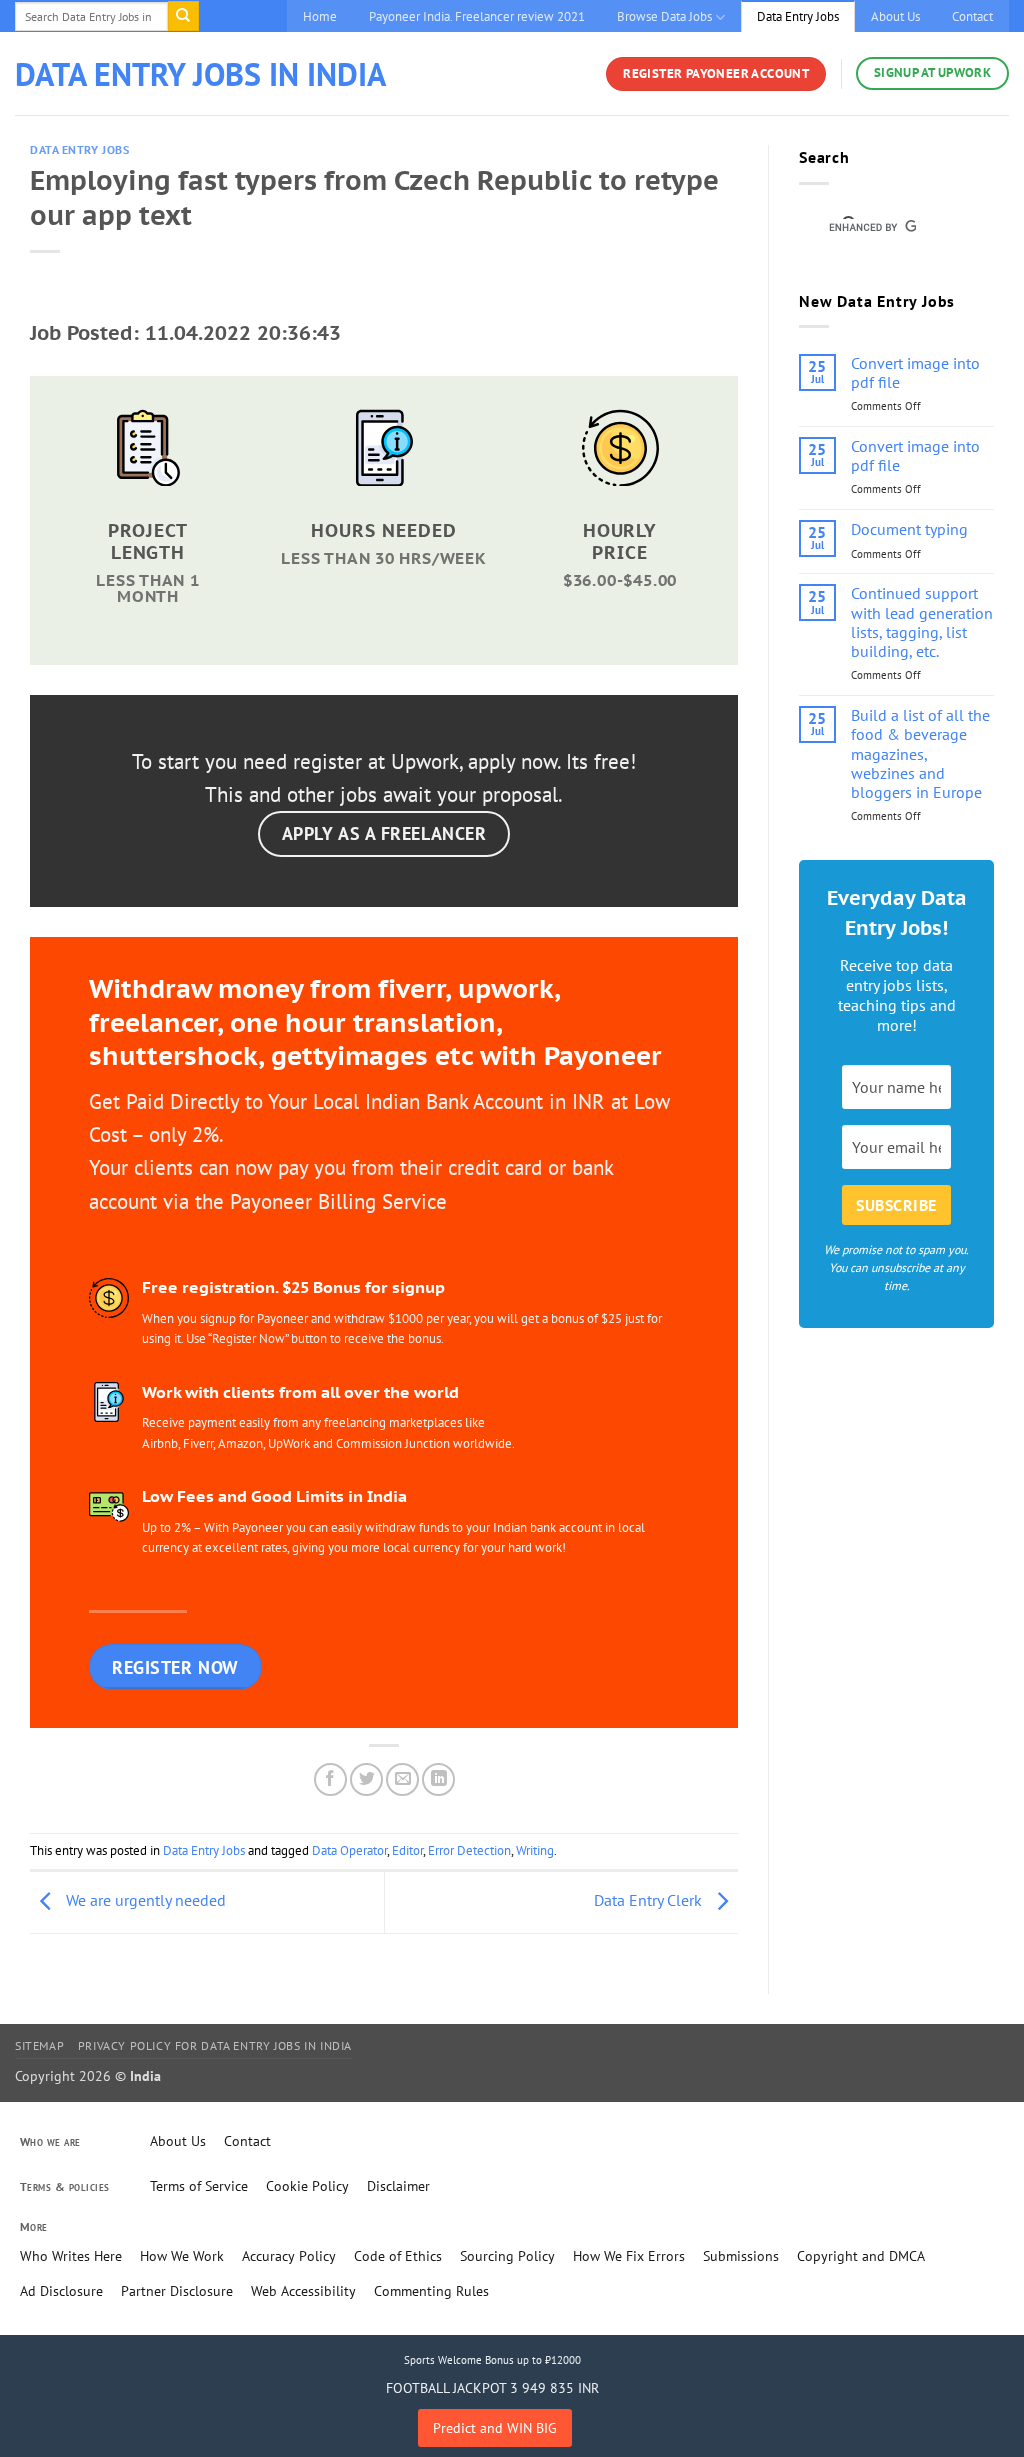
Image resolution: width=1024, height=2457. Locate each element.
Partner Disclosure (177, 2291)
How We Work (182, 2256)
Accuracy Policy (289, 2256)
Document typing (909, 529)
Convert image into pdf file (915, 373)
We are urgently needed (144, 1900)
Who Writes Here (71, 2256)
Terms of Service (199, 2186)
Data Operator (349, 1850)
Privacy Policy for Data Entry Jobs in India (215, 2045)
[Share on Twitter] (366, 1779)
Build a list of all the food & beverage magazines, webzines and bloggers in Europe (920, 754)
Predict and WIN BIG (495, 2428)
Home (320, 16)
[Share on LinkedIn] (438, 1779)
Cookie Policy (307, 2186)
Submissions (741, 2256)
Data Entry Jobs (798, 16)
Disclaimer (398, 2186)
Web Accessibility (303, 2291)
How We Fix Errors (629, 2256)
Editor (407, 1850)
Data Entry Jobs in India (200, 74)
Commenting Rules (431, 2291)
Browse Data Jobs (664, 16)
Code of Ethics (398, 2256)
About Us (895, 16)
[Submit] (183, 16)
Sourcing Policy (507, 2256)
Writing (535, 1850)
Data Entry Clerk (650, 1900)
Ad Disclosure (61, 2291)
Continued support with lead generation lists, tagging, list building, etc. (922, 622)
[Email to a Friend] (402, 1779)
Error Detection (469, 1850)
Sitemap (39, 2045)
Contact (972, 16)
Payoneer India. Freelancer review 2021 (477, 16)
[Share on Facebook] (330, 1779)
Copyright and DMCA (861, 2256)
